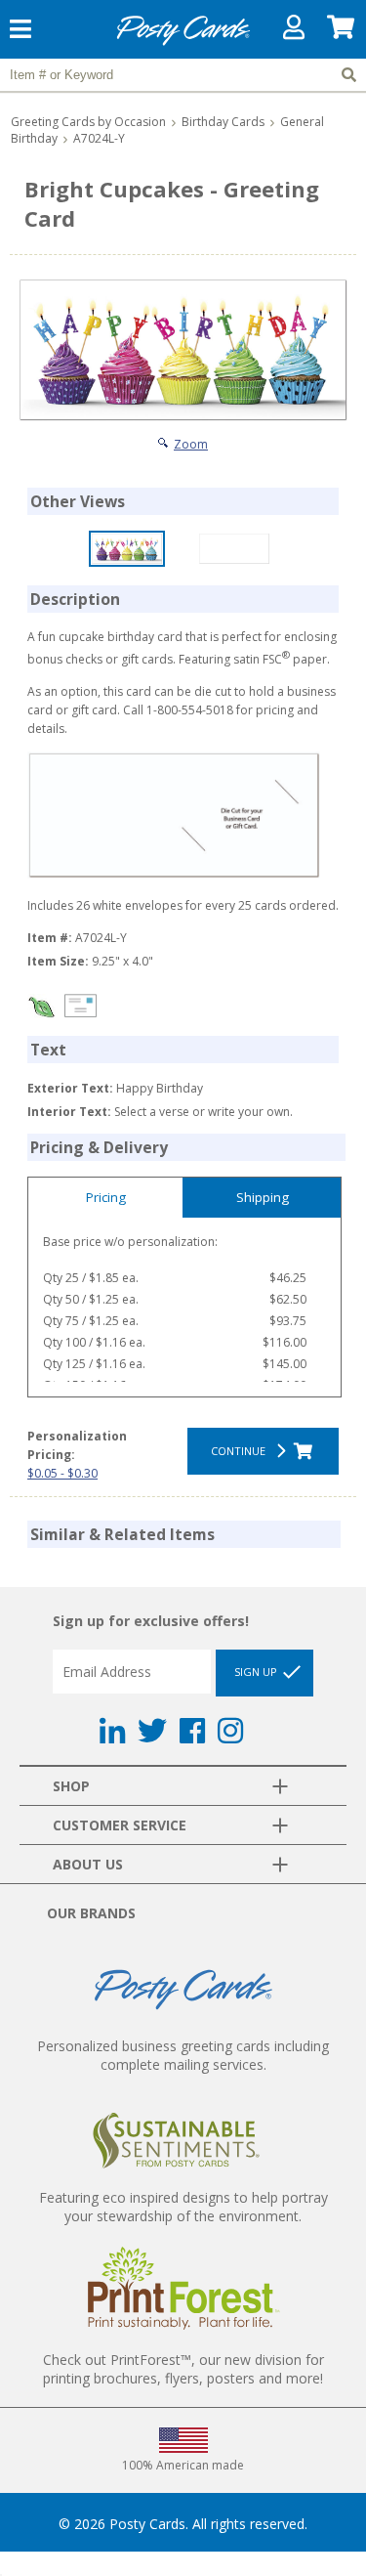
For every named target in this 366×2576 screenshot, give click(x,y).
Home (183, 43)
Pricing (106, 1197)
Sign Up (257, 1672)
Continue (241, 1451)
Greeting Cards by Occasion (88, 122)
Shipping (263, 1197)
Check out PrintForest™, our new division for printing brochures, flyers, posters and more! (183, 2369)
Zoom (191, 444)
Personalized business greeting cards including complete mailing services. (183, 2055)
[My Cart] (342, 32)
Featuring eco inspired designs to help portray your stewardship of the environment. (183, 2207)
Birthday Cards (223, 122)
